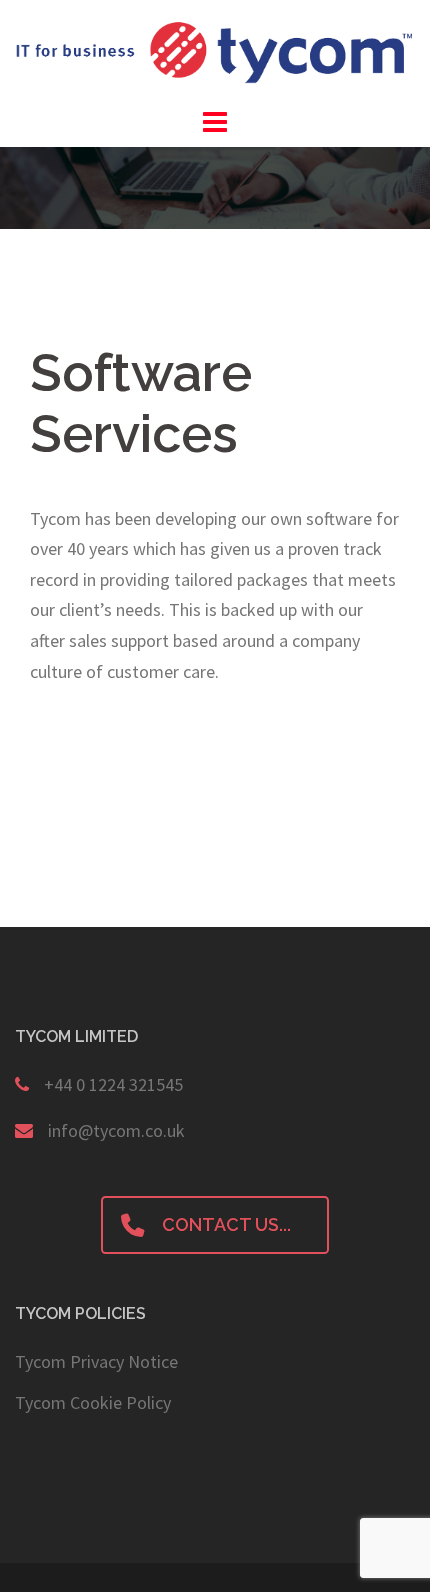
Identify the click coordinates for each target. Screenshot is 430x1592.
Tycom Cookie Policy (93, 1402)
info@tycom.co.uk (116, 1130)
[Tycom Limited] (215, 50)
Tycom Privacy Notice (96, 1361)
